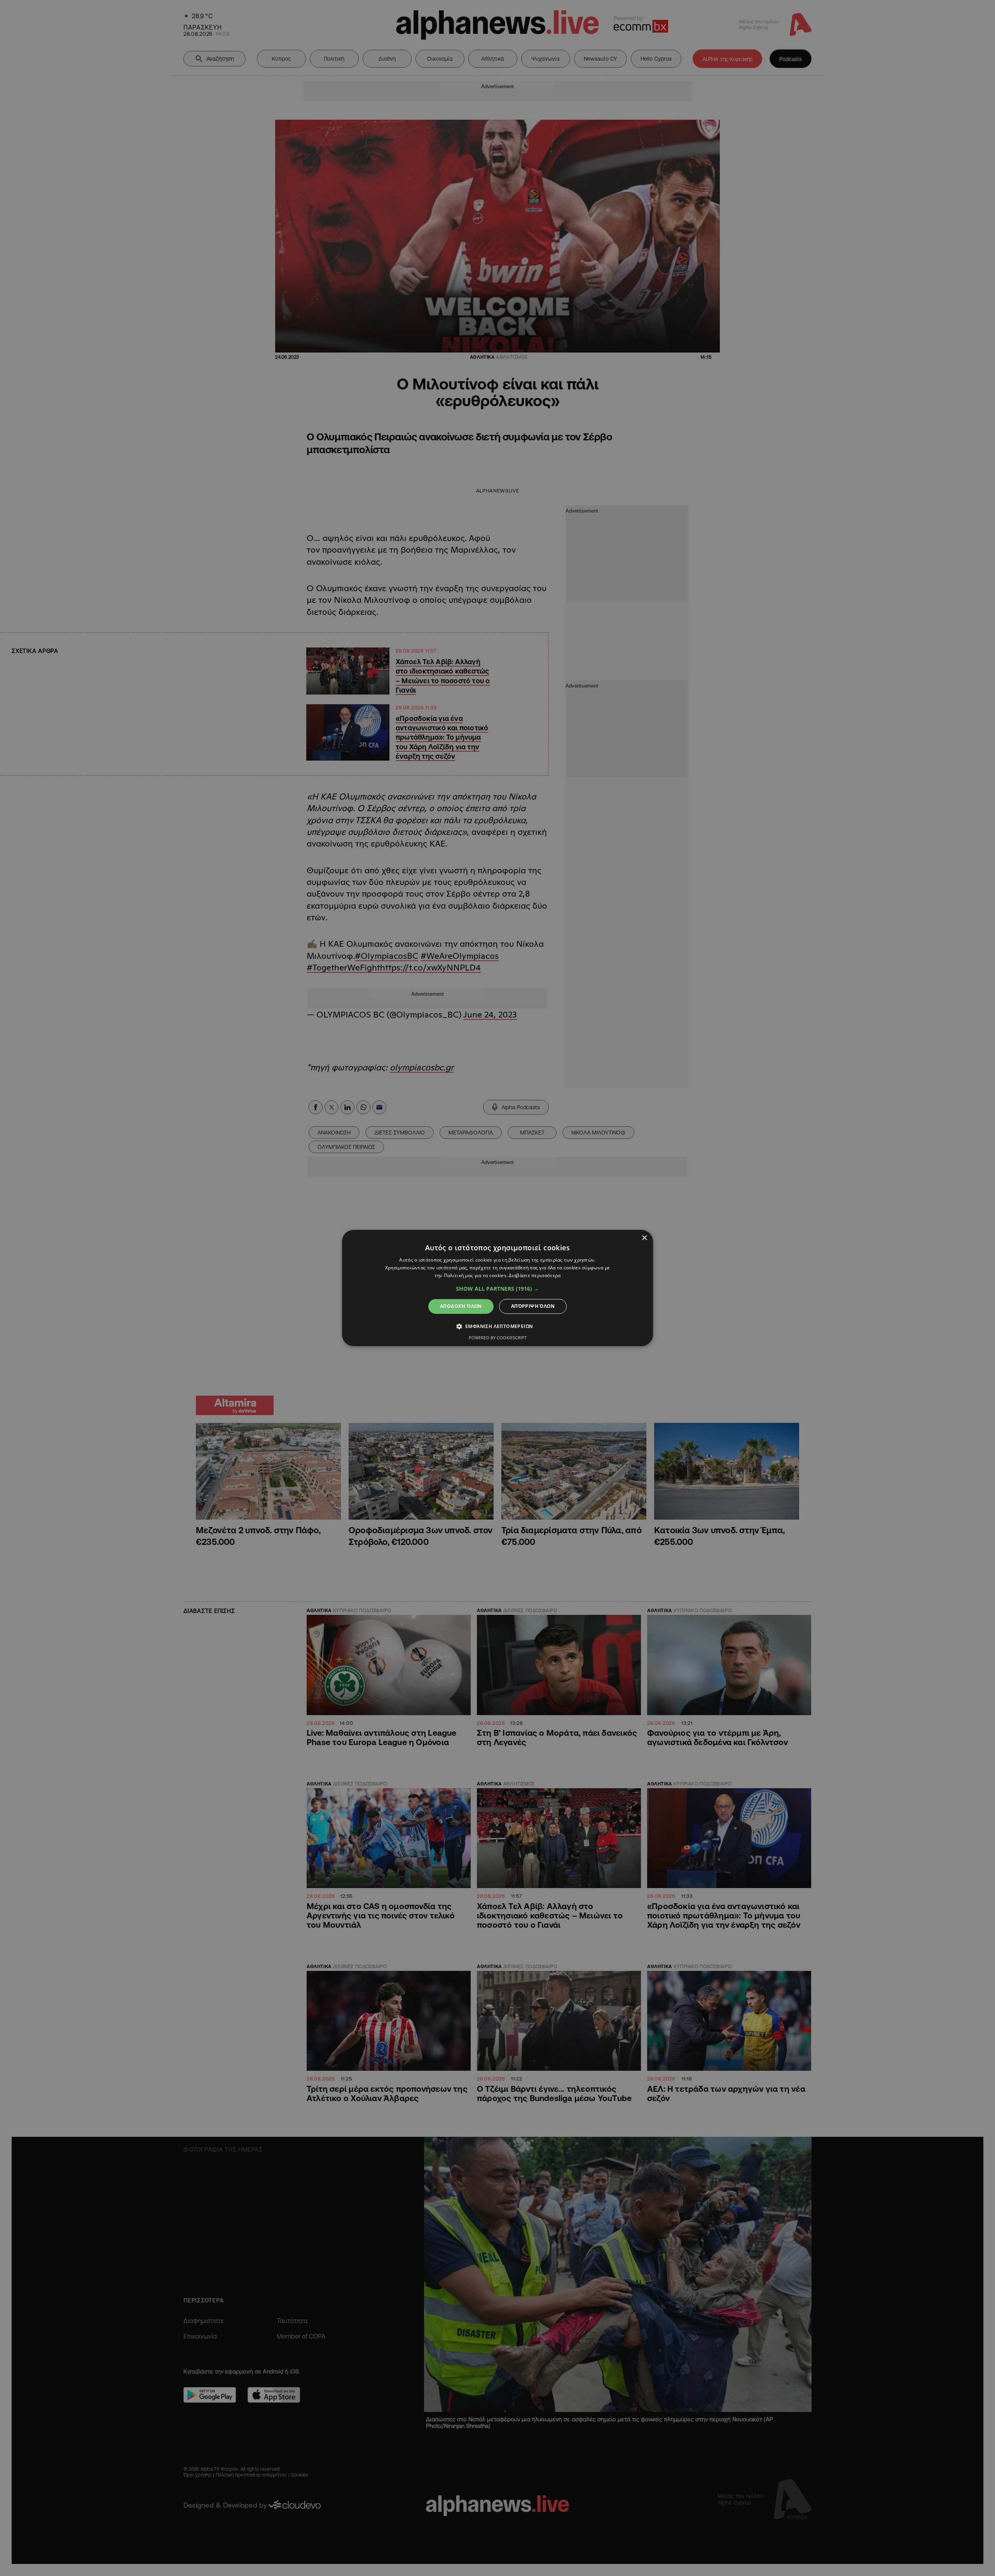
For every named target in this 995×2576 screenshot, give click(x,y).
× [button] (644, 1238)
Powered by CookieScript (498, 1338)
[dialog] (497, 1288)
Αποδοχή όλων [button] (461, 1306)
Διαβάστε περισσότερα (535, 1275)
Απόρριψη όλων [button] (533, 1306)
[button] (497, 1289)
